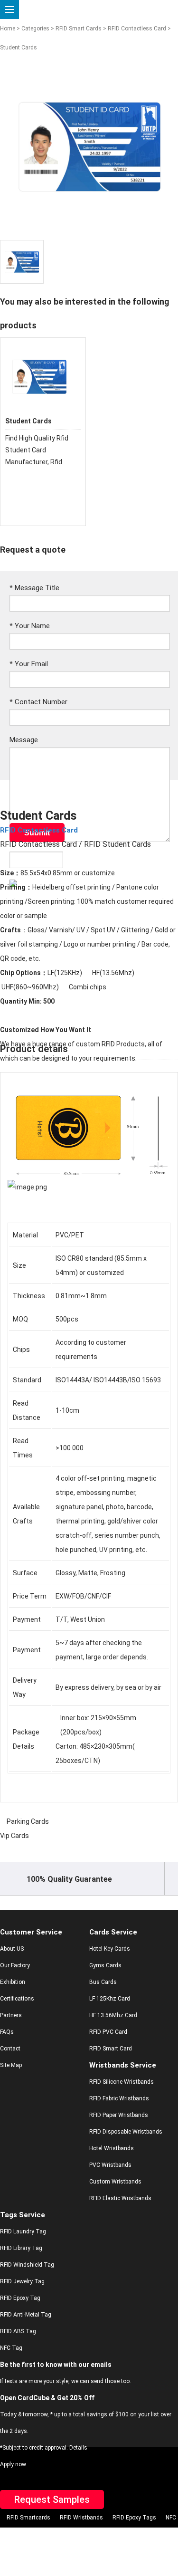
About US (12, 1949)
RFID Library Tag (21, 2248)
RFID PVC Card (108, 2032)
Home (8, 29)
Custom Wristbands (115, 2182)
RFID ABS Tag (18, 2331)
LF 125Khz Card (110, 1999)
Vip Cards (14, 1836)
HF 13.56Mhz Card (113, 2015)
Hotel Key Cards (110, 1949)
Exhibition (13, 1982)
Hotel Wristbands (112, 2148)
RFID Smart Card (111, 2049)
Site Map (11, 2065)
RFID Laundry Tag (23, 2231)
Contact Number (38, 702)
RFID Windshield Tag (27, 2265)
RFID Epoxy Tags (134, 2518)
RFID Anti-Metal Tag (26, 2315)
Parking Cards (28, 1821)
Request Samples (52, 2499)
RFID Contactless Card (137, 29)
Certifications (17, 1999)
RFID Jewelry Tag (22, 2281)
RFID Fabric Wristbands (119, 2098)
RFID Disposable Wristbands (126, 2132)
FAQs (7, 2032)
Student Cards (28, 421)
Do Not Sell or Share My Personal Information (82, 2534)
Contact (10, 2049)
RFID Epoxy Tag (20, 2298)
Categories (35, 29)
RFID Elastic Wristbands (120, 2198)
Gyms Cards (105, 1965)
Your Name (30, 626)
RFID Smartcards (28, 2518)
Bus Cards (103, 1982)
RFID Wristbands (81, 2518)
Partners (11, 2015)
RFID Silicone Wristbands (122, 2082)
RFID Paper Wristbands (119, 2115)
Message (24, 740)
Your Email (29, 664)
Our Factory (15, 1965)
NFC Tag (11, 2348)
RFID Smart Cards (79, 29)
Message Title (34, 588)
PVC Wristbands (110, 2165)
